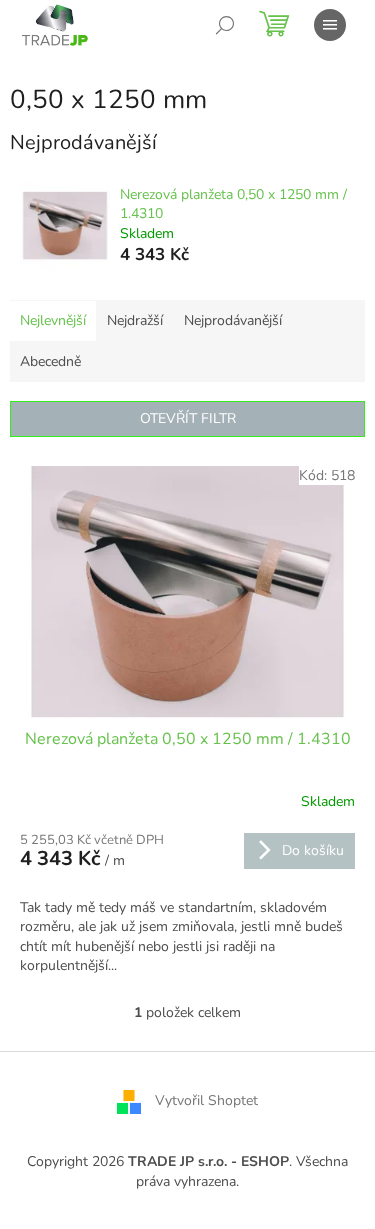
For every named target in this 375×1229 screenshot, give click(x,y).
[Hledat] (225, 25)
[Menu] (330, 25)
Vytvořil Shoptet (206, 1101)
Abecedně (50, 361)
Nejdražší (135, 320)
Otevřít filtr (188, 418)
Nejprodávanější (233, 320)
